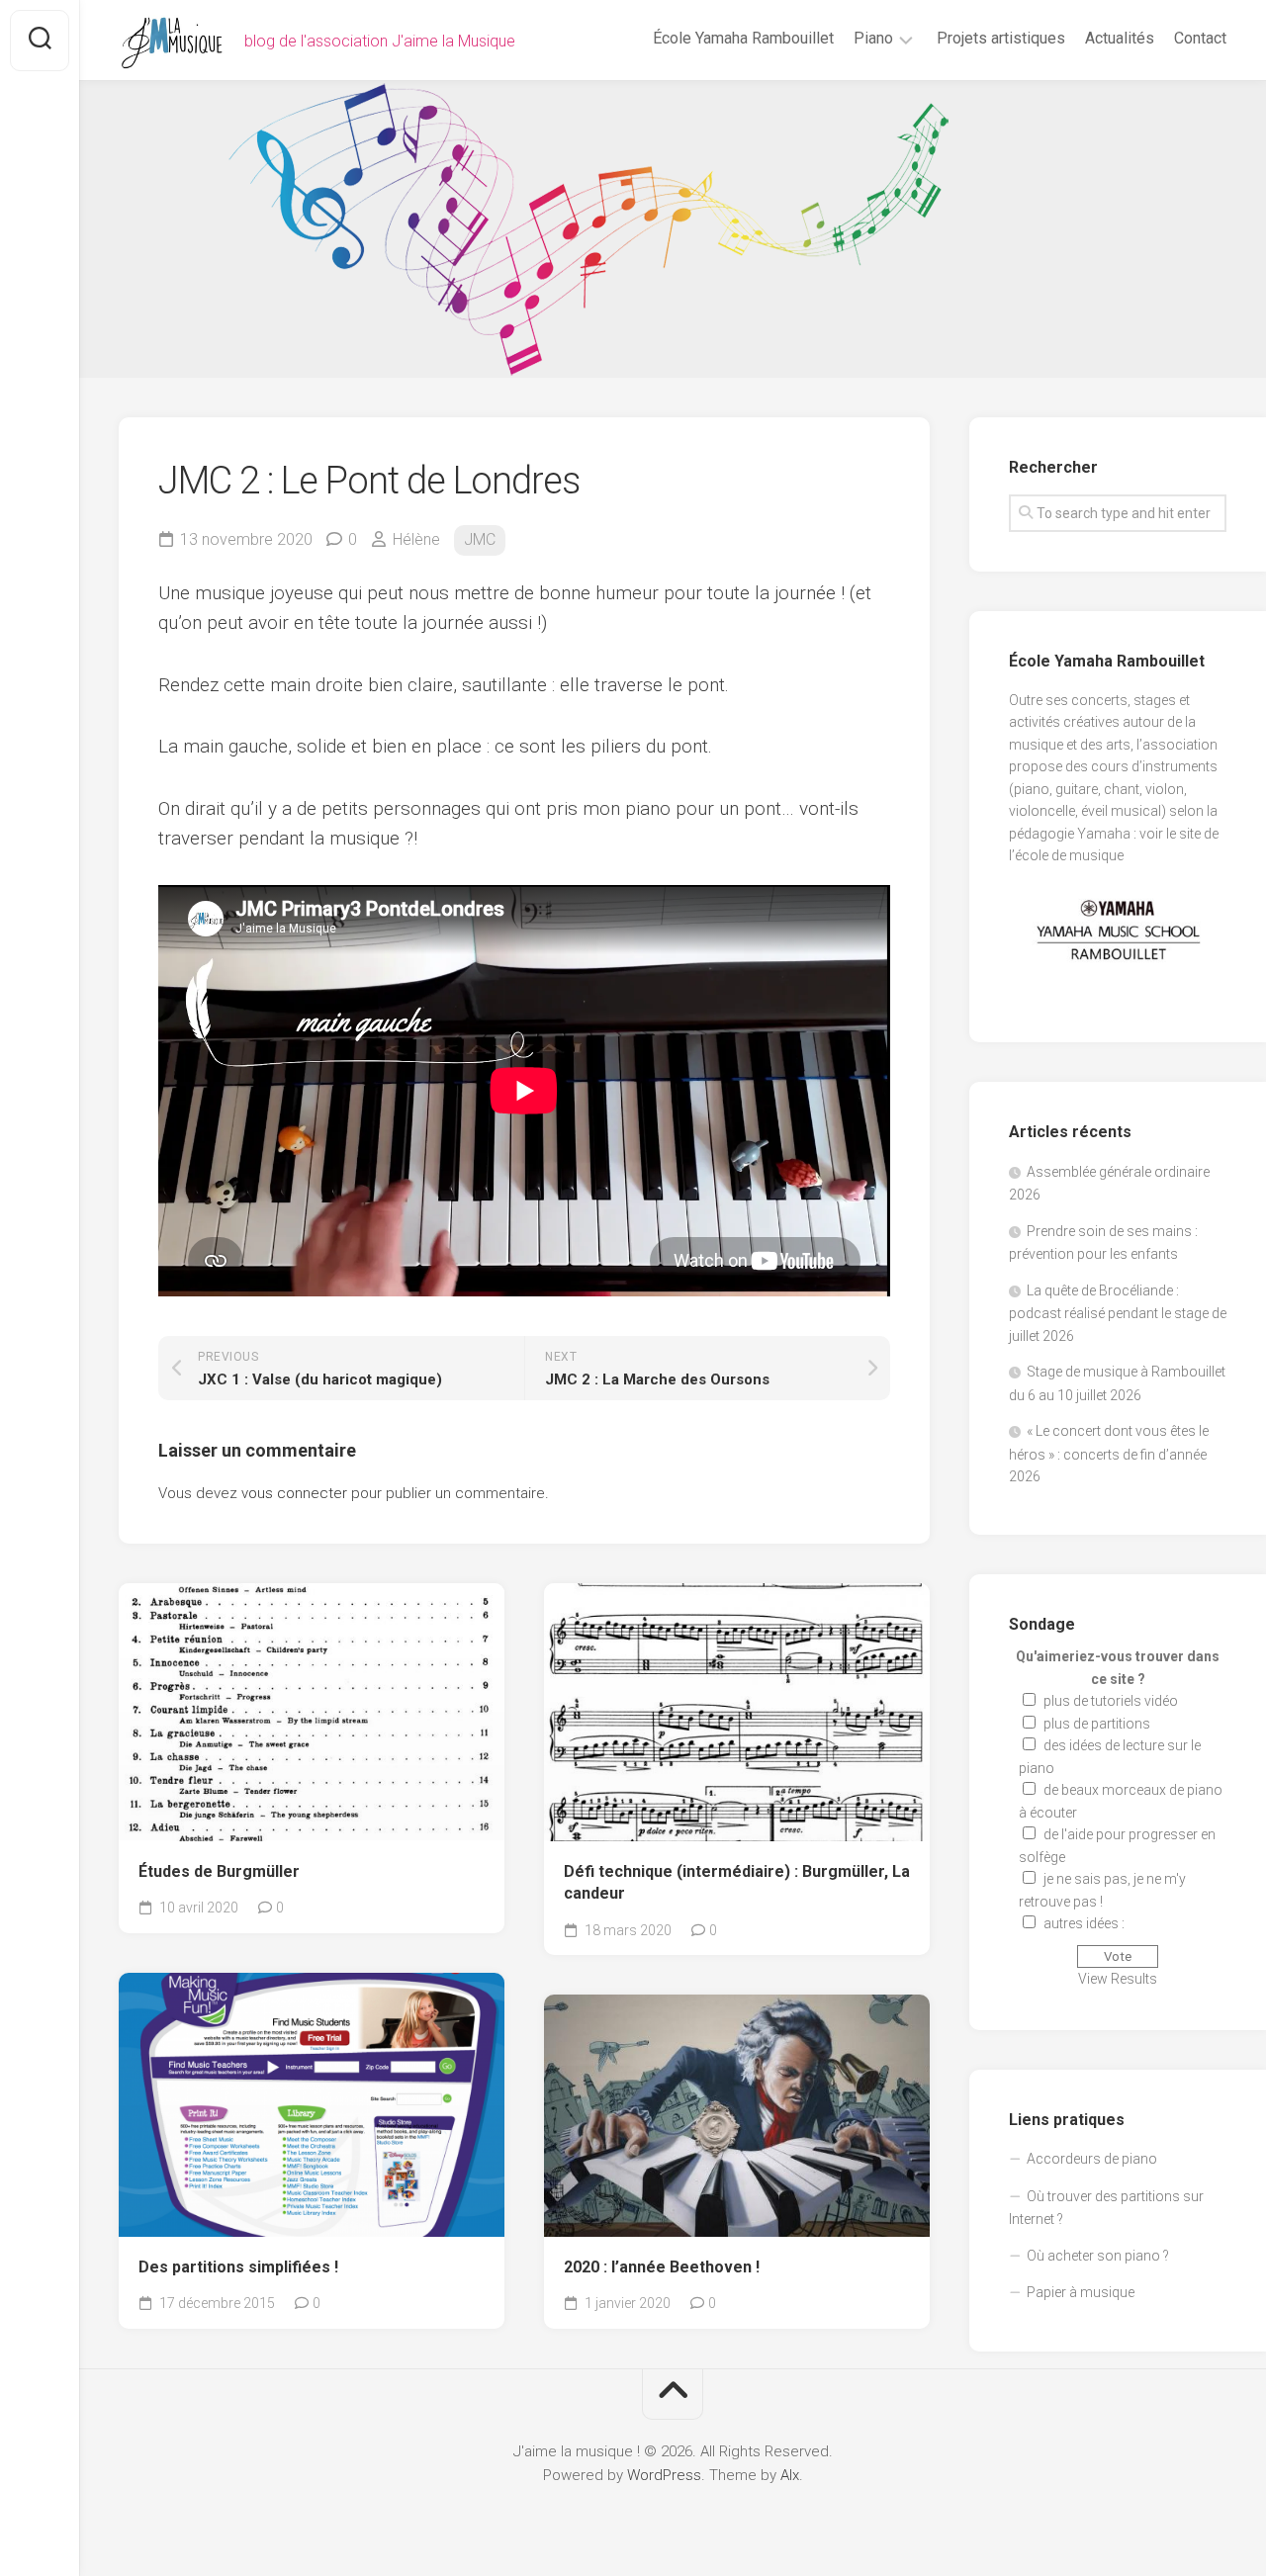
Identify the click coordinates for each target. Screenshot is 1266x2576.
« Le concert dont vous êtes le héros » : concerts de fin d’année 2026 (1109, 1454)
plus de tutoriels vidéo (1111, 1701)
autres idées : (1084, 1923)
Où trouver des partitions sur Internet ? (1106, 2208)
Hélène (416, 539)
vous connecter (294, 1493)
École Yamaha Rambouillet (743, 38)
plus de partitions (1097, 1724)
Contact (1200, 38)
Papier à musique (1081, 2292)
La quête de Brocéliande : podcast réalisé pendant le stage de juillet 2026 (1118, 1313)
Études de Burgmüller (219, 1871)
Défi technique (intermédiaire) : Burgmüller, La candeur (737, 1883)
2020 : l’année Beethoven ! (662, 2267)
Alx (790, 2475)
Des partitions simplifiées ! (238, 2267)
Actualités (1120, 38)
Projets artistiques (1001, 38)
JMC (480, 539)
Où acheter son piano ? (1098, 2256)
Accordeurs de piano (1092, 2159)
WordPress (664, 2475)
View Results (1118, 1979)
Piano (873, 38)
